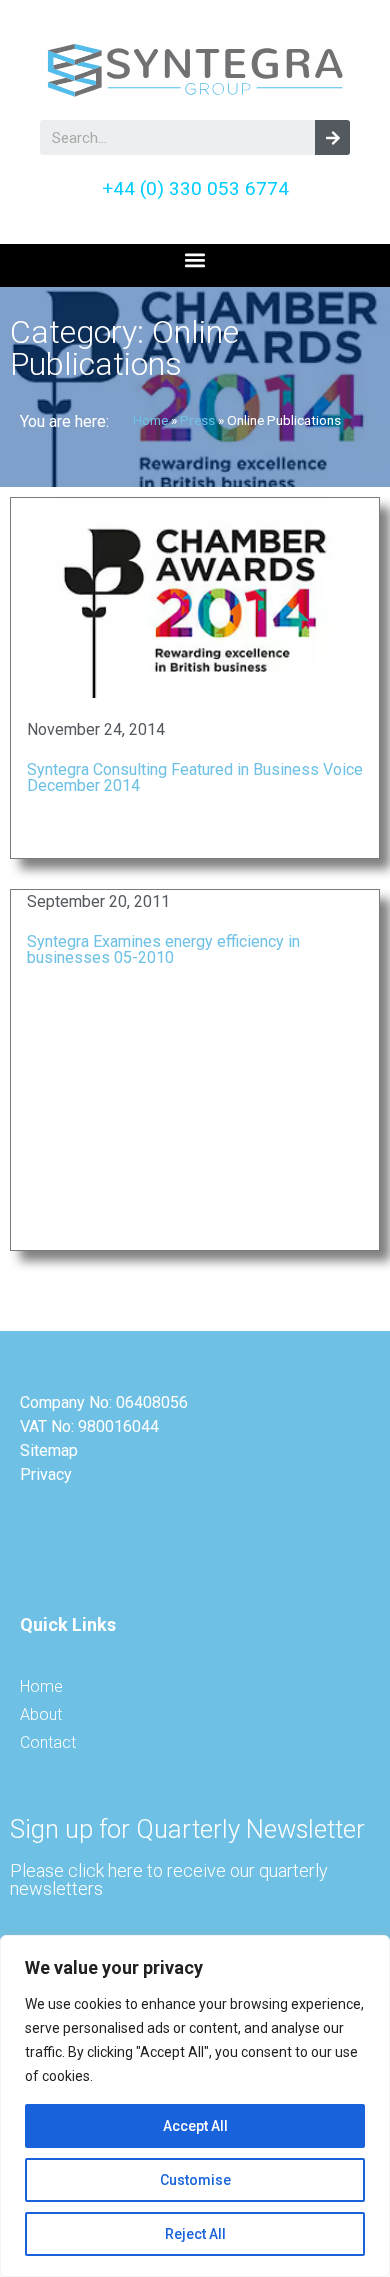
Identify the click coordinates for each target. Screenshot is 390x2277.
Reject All (195, 2234)
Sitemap (49, 1450)
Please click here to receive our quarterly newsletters (169, 1879)
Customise (195, 2180)
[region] (195, 2106)
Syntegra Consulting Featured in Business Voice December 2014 (195, 777)
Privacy (46, 1474)
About (41, 1714)
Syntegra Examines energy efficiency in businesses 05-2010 (163, 949)
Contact (48, 1742)
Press (197, 420)
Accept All (195, 2126)
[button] (195, 260)
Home (150, 420)
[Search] (332, 137)
